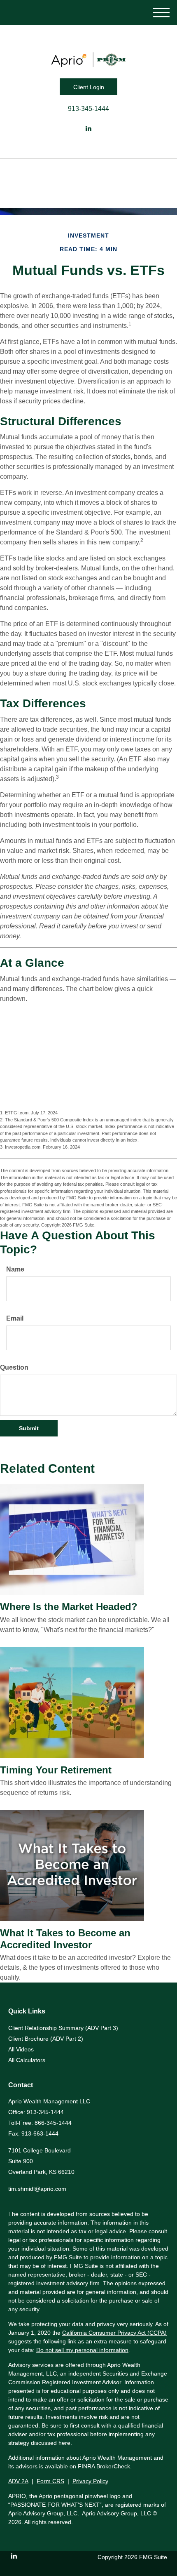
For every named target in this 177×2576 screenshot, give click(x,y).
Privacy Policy (90, 2481)
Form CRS (50, 2481)
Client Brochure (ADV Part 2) (46, 2039)
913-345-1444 (88, 109)
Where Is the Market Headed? (69, 1607)
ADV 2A (18, 2481)
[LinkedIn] (88, 129)
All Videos (21, 2049)
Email (15, 1318)
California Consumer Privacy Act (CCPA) (114, 2333)
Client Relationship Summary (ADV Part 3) (63, 2028)
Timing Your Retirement (56, 1770)
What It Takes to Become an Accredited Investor (65, 1939)
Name (15, 1269)
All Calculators (27, 2060)
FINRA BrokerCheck (104, 2466)
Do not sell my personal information (82, 2350)
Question (14, 1367)
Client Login (89, 87)
